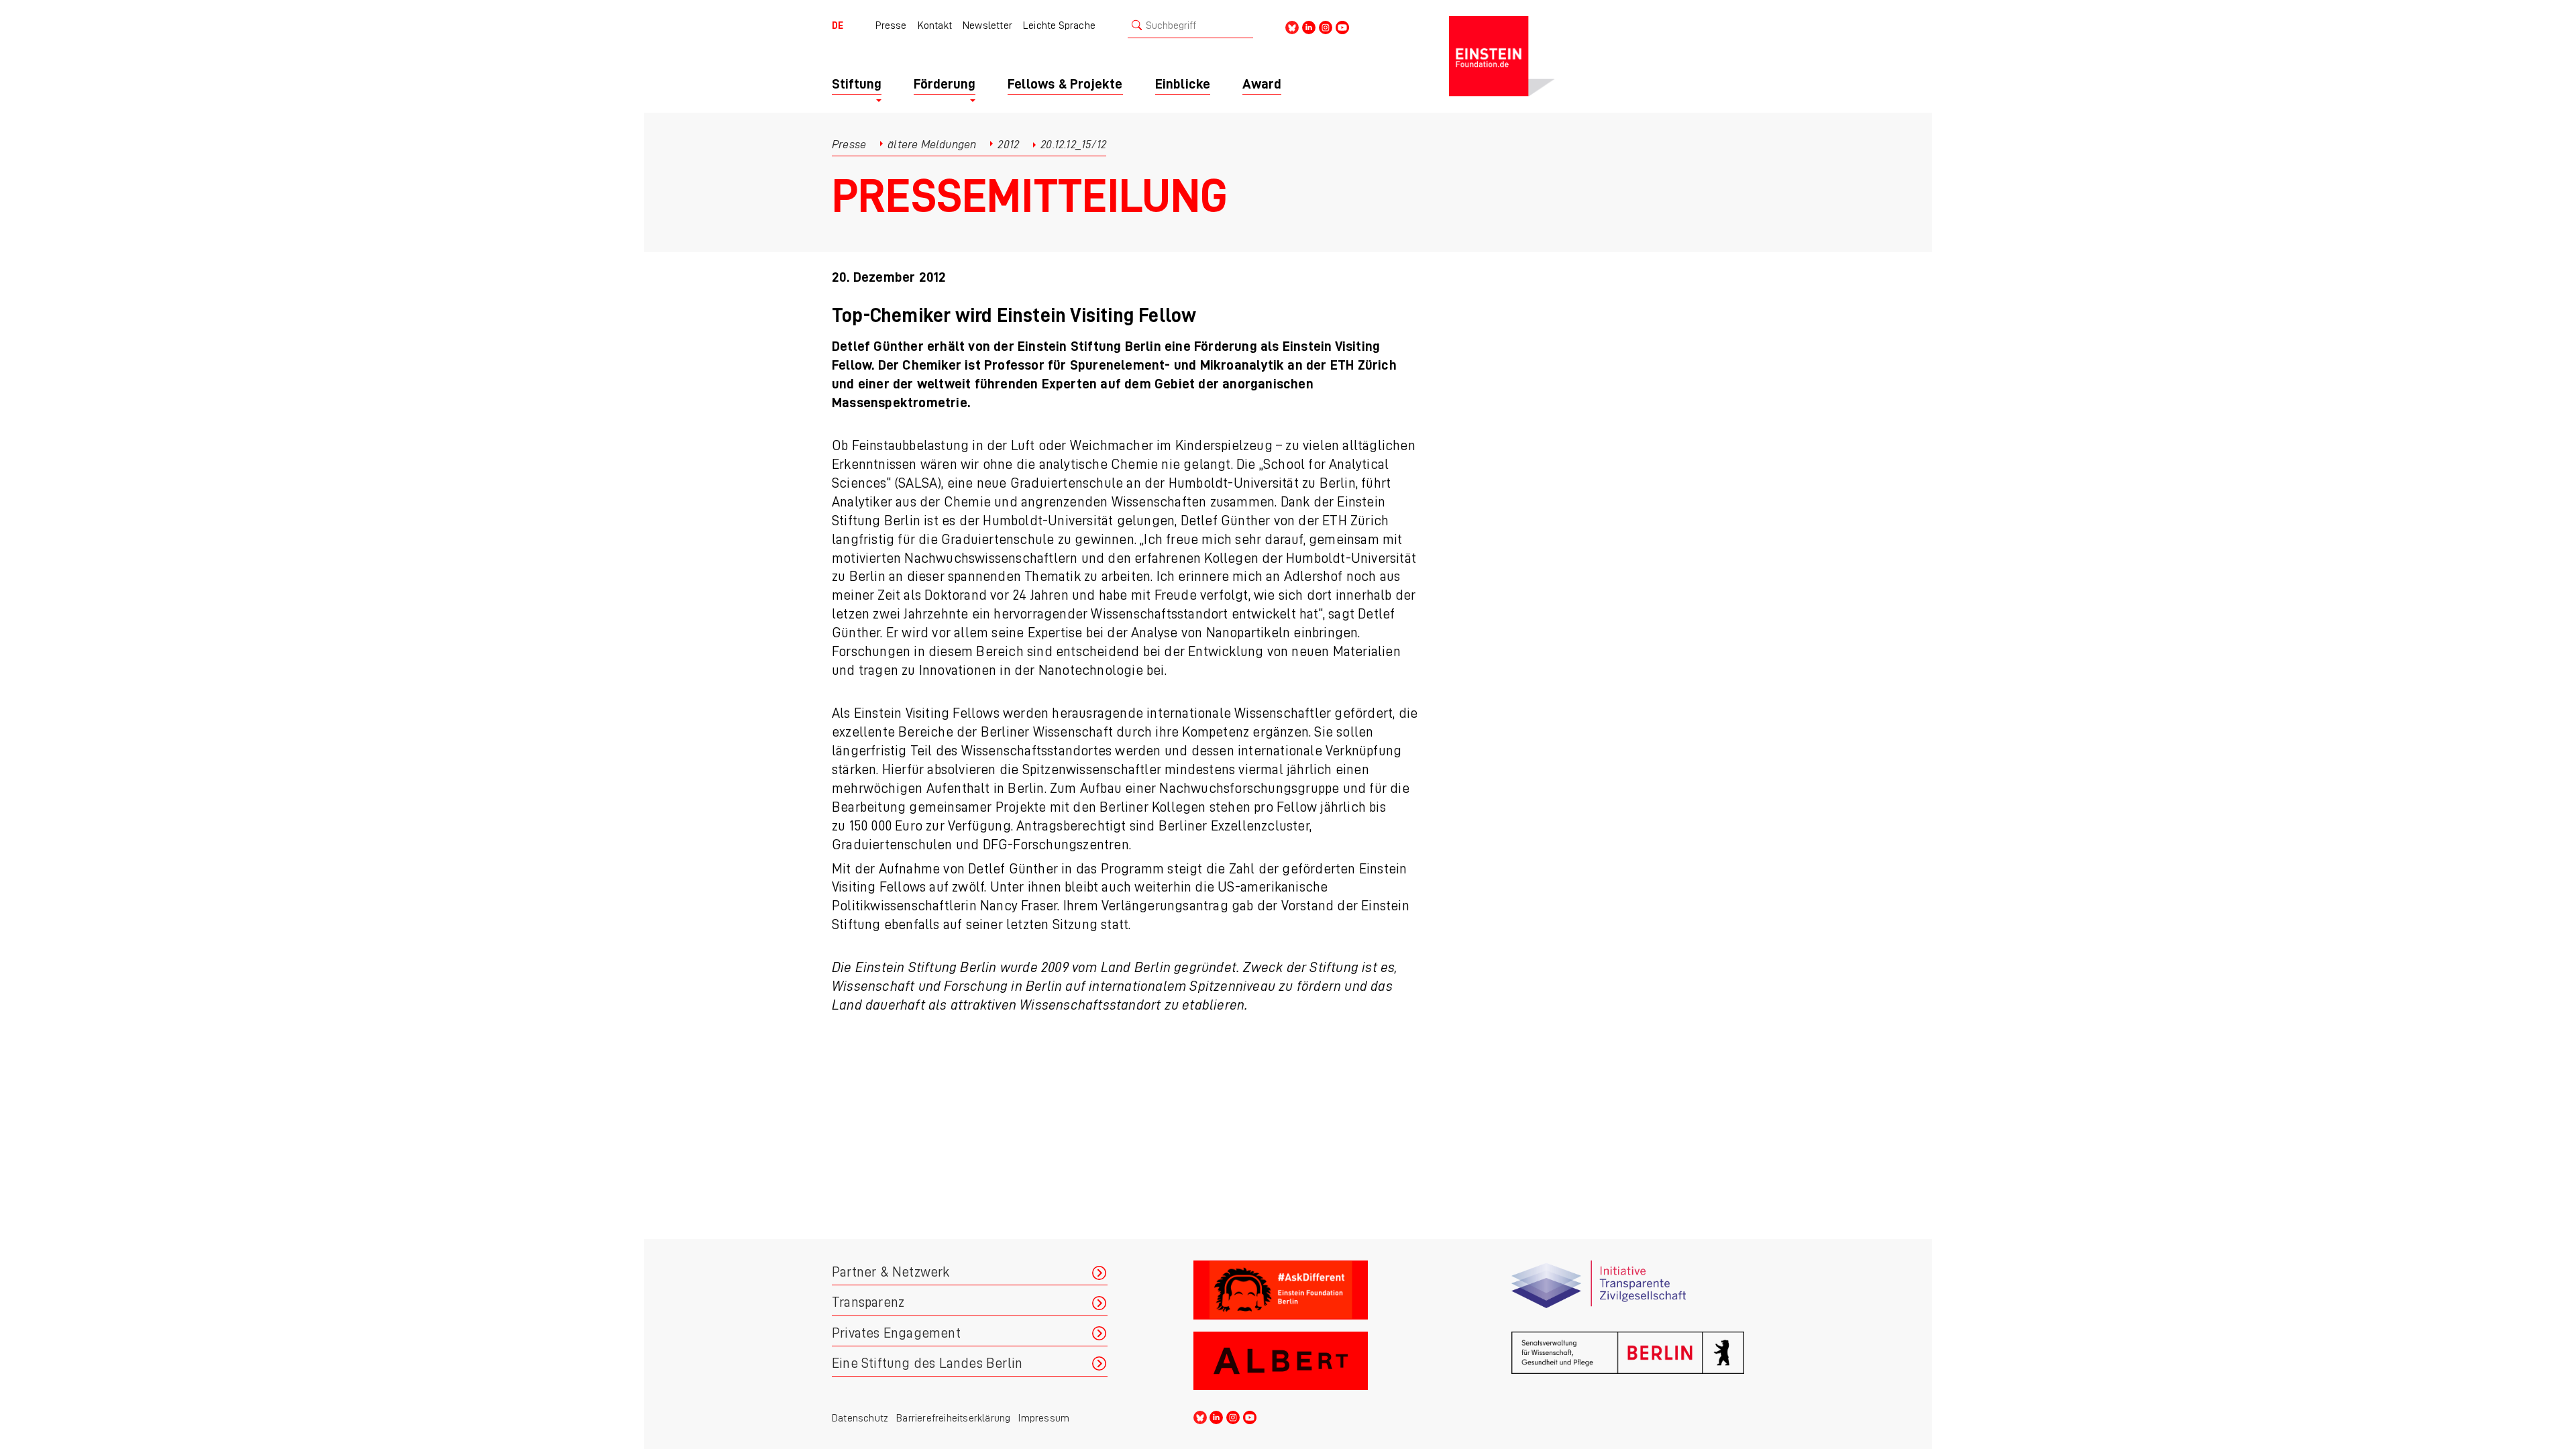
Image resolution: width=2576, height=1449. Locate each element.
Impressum (1044, 1418)
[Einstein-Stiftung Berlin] (1597, 56)
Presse (891, 25)
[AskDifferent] (1310, 1290)
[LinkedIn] (1309, 26)
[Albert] (1310, 1361)
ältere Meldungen (932, 144)
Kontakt (935, 25)
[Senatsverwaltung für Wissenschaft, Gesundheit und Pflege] (1628, 1361)
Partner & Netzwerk (891, 1272)
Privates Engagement (896, 1333)
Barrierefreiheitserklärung (953, 1418)
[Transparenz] (1628, 1290)
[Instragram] (1326, 26)
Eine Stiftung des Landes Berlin (927, 1363)
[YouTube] (1342, 26)
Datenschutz (860, 1418)
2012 (1008, 144)
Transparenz (868, 1302)
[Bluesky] (1292, 26)
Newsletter (987, 25)
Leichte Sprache (1059, 25)
